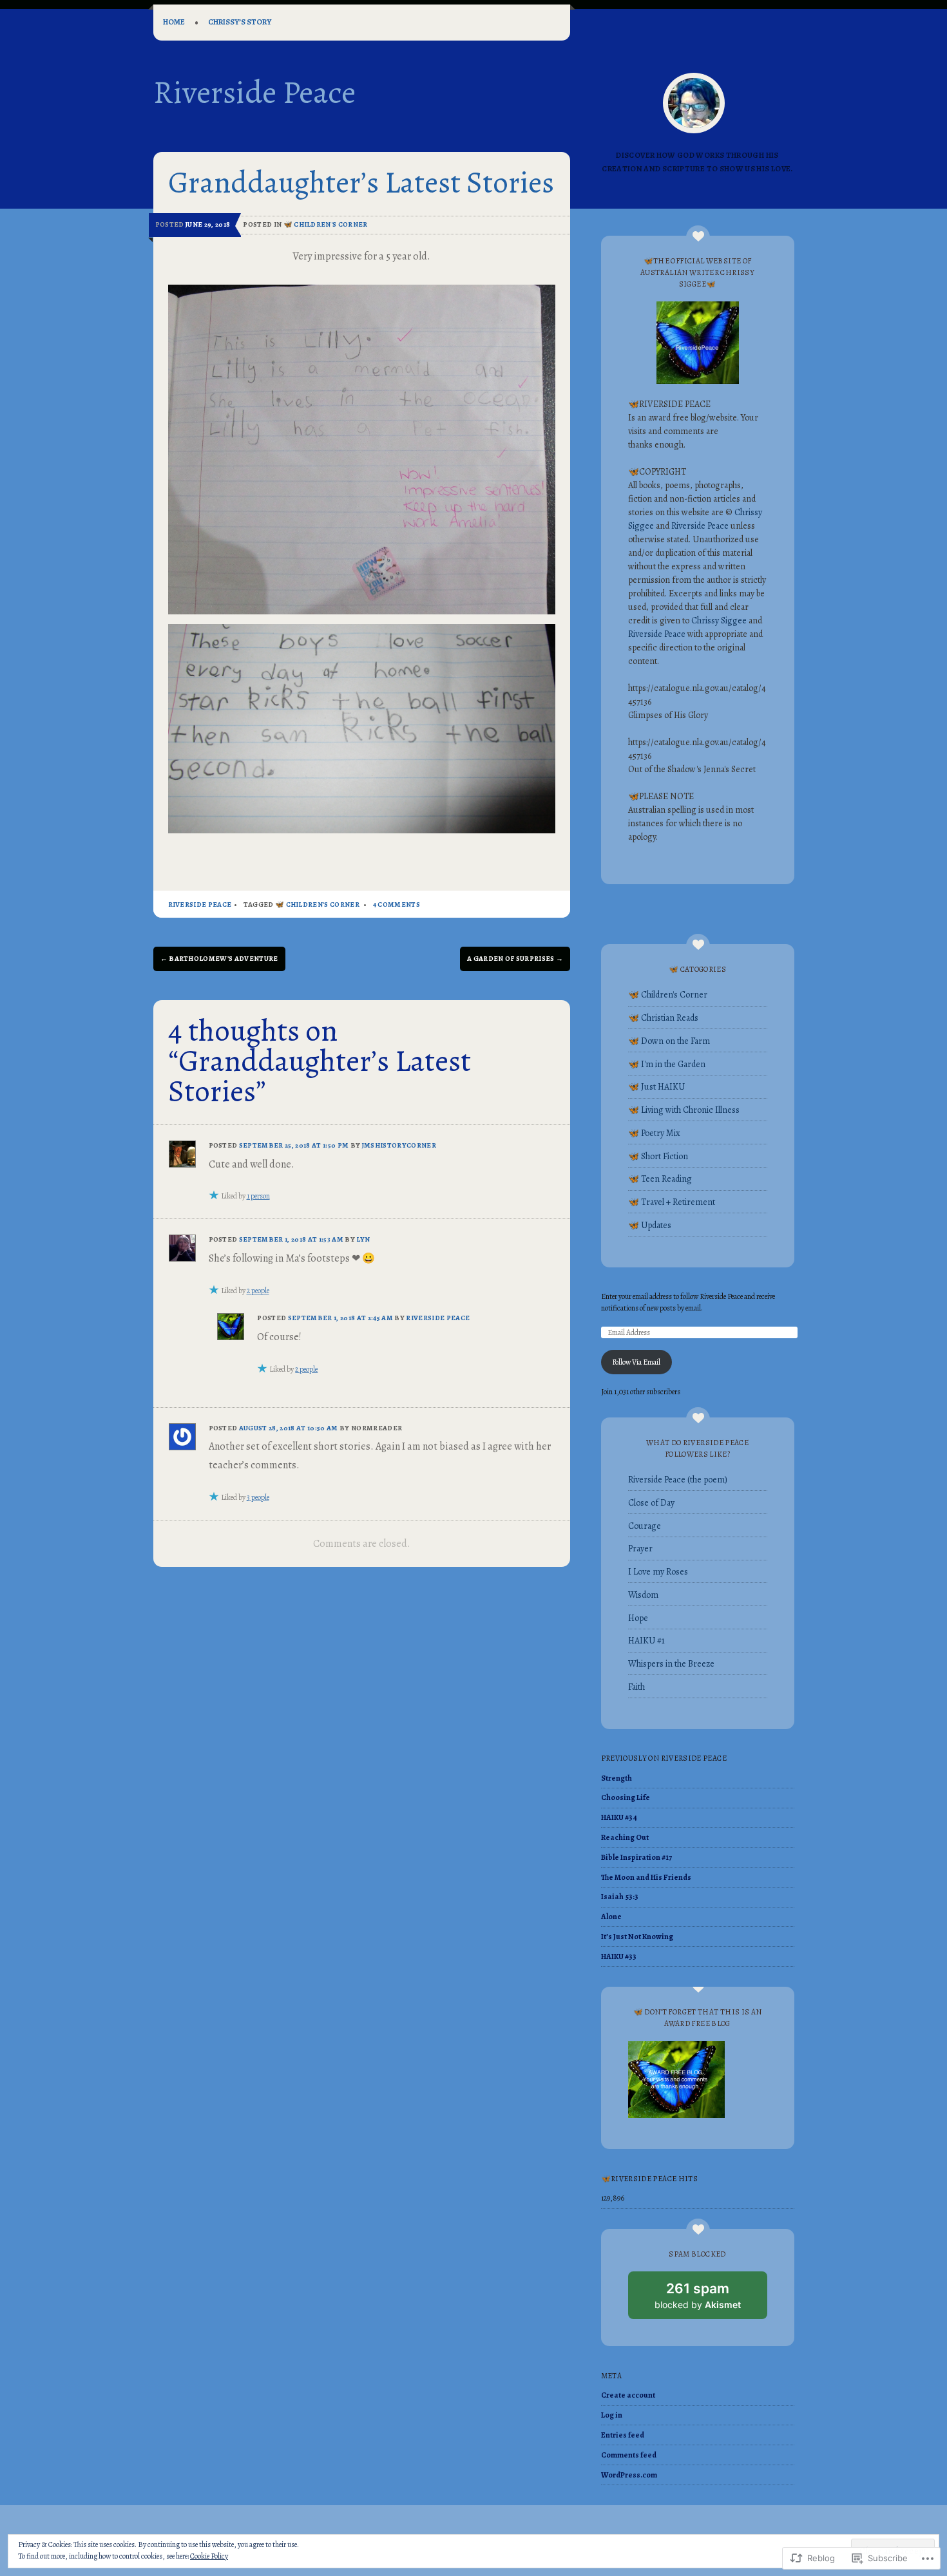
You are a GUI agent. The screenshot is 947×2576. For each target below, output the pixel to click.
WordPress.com (629, 2475)
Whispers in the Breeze (671, 1664)
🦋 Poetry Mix (654, 1133)
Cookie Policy (209, 2556)
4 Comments (397, 904)
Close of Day (651, 1503)
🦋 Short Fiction (658, 1156)
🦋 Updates (650, 1225)
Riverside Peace (254, 92)
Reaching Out (625, 1837)
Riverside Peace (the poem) (678, 1480)
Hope (638, 1618)
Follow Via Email (636, 1362)
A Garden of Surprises (515, 959)
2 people (258, 1291)
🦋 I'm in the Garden (667, 1064)
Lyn (363, 1239)
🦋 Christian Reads (663, 1018)
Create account (628, 2395)
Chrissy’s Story (240, 22)
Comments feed (629, 2455)
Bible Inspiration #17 (636, 1857)
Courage (645, 1526)
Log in (612, 2415)
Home (174, 22)
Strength (617, 1778)
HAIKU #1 (646, 1641)
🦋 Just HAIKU (656, 1087)
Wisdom (643, 1595)
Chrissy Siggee (719, 620)
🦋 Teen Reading (660, 1179)
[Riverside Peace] (694, 103)
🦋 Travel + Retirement (672, 1202)
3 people (258, 1497)
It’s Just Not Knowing (637, 1937)
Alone (611, 1917)
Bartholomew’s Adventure (219, 959)
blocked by (711, 2300)
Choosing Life (626, 1797)
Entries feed (623, 2435)
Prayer (640, 1548)
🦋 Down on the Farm (669, 1041)
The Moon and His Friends (646, 1877)
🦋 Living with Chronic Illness (684, 1110)
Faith (636, 1687)
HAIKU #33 (619, 1956)
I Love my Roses (658, 1572)
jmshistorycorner (399, 1145)
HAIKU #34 (619, 1817)
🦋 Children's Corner (326, 224)
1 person (258, 1196)
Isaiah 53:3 (620, 1897)
